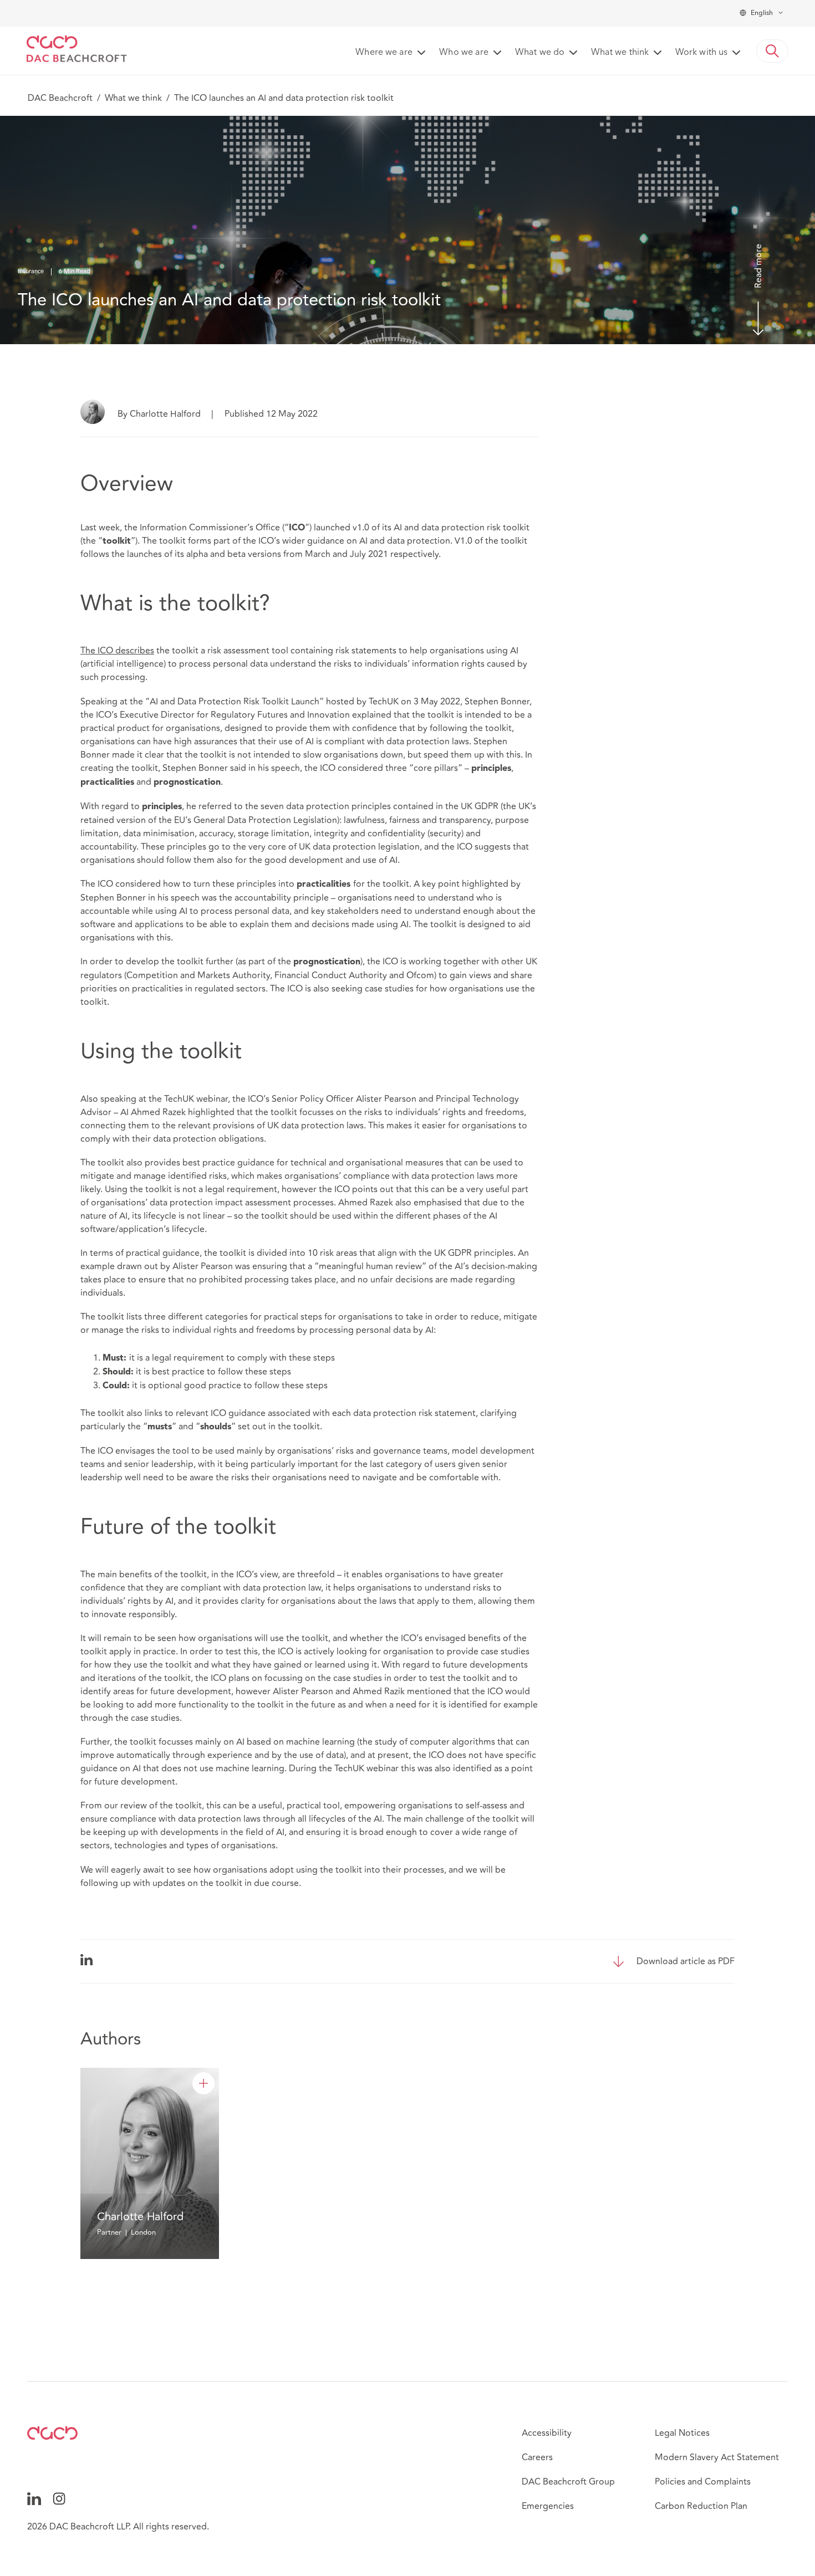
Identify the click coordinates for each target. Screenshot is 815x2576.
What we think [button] (620, 53)
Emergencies (548, 2506)
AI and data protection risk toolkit (462, 528)
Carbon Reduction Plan (701, 2506)
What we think (133, 98)
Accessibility (547, 2433)
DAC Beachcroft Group (568, 2482)
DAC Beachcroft (60, 98)
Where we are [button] (384, 53)
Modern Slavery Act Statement (717, 2457)
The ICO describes (117, 651)
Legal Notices (682, 2433)
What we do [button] (540, 53)
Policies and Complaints (703, 2482)
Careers (537, 2457)
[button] (772, 51)
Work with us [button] (701, 53)
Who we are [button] (464, 53)
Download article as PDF (686, 1961)
